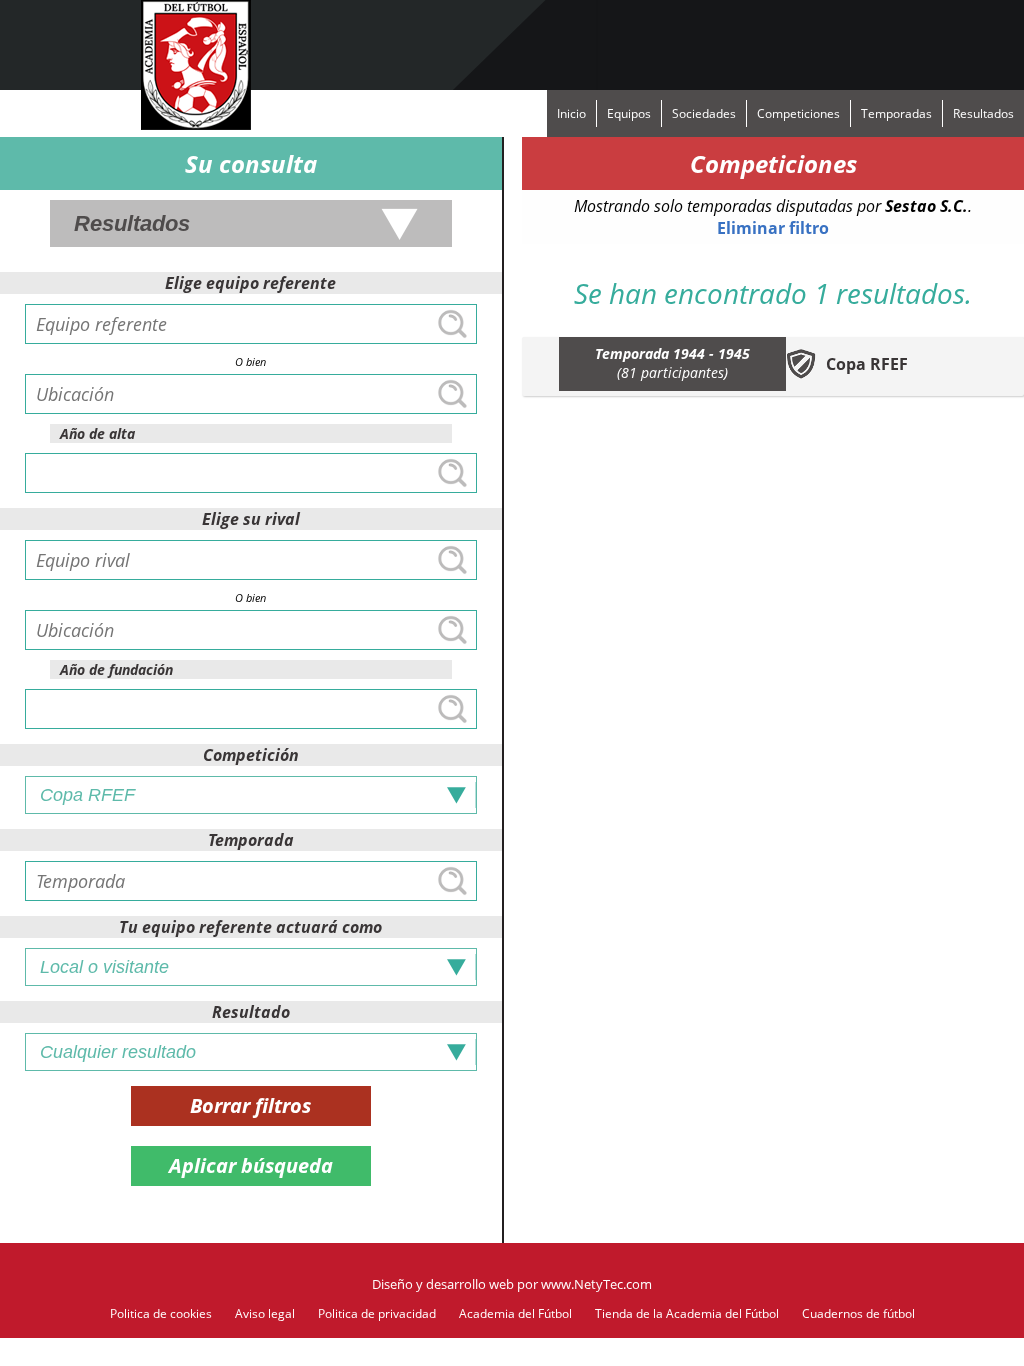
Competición (251, 755)
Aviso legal (265, 1313)
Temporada (251, 840)
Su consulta (251, 163)
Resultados (983, 113)
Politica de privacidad (377, 1313)
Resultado (251, 1012)
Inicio (571, 113)
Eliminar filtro (773, 228)
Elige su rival (251, 519)
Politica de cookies (161, 1313)
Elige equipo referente (250, 283)
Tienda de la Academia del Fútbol (687, 1313)
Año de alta (97, 433)
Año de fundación (116, 669)
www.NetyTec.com (596, 1284)
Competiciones (798, 113)
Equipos (629, 113)
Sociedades (704, 113)
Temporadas (896, 113)
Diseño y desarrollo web (443, 1284)
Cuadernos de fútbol (858, 1313)
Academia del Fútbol (515, 1313)
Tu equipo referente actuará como (250, 927)
